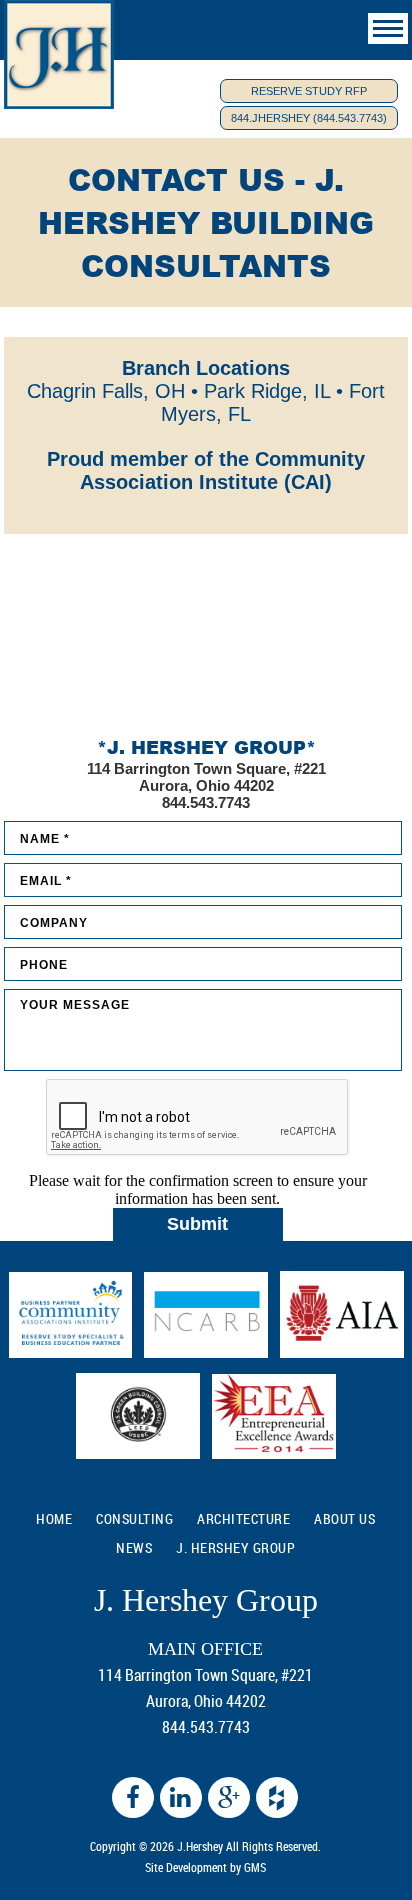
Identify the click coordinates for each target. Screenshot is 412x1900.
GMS (255, 1867)
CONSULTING (134, 1518)
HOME (54, 1518)
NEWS (134, 1547)
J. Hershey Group (235, 1547)
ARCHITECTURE (243, 1518)
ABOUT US (344, 1518)
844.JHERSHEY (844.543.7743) (309, 118)
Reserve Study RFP (309, 91)
